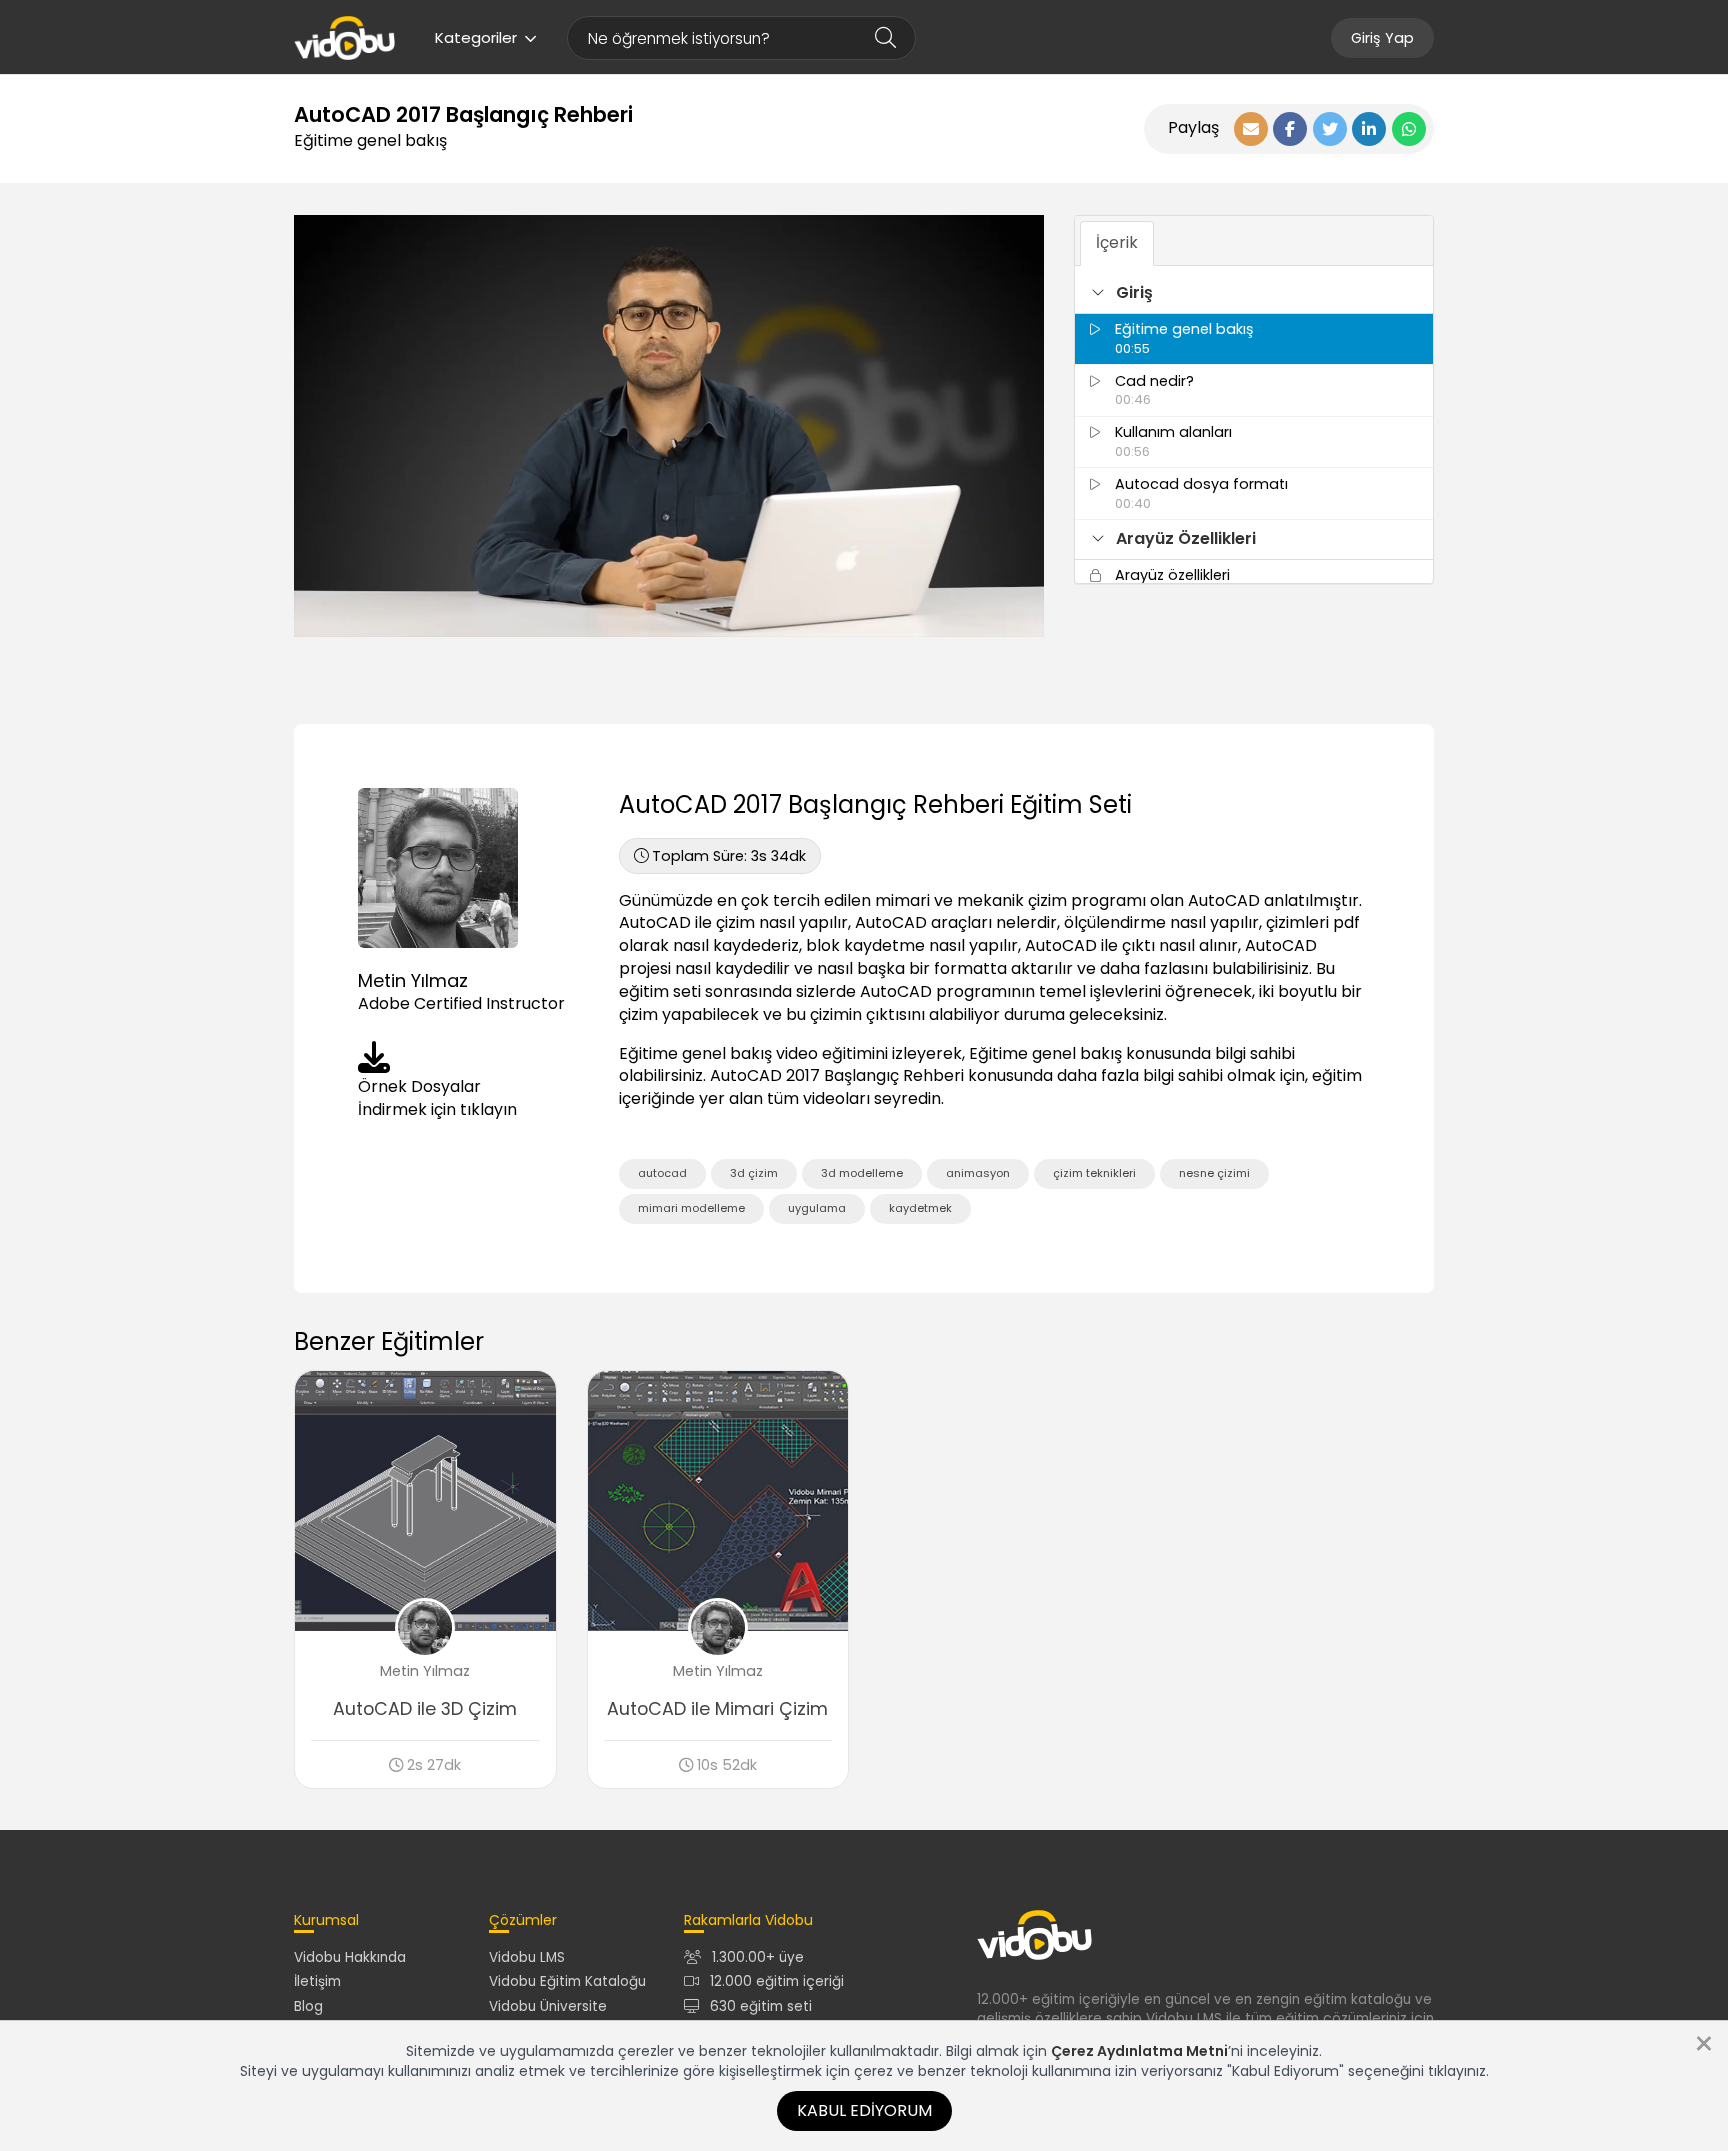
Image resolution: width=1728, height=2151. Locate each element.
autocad (662, 1173)
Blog (308, 2006)
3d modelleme (862, 1173)
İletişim (317, 1981)
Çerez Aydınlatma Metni (1139, 2051)
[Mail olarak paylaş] (1251, 129)
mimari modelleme (691, 1208)
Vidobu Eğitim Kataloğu (567, 1981)
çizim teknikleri (1094, 1173)
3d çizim (754, 1173)
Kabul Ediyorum (864, 2110)
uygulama (817, 1208)
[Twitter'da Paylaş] (1330, 129)
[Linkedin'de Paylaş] (1369, 129)
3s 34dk (729, 856)
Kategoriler (476, 37)
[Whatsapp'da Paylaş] (1409, 129)
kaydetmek (920, 1208)
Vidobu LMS (527, 1957)
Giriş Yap (1382, 38)
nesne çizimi (1214, 1173)
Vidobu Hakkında (350, 1957)
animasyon (978, 1173)
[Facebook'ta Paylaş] (1290, 129)
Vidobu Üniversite (548, 2006)
